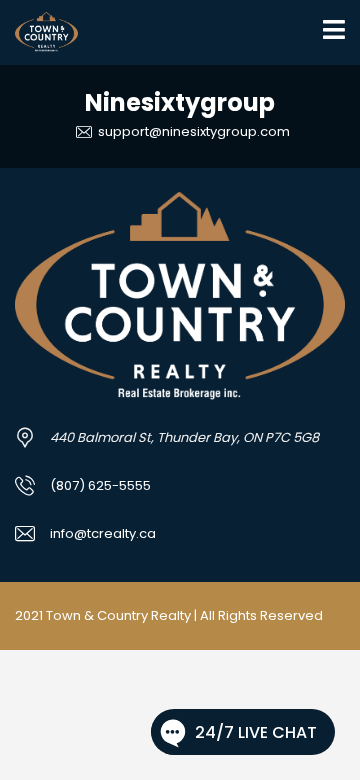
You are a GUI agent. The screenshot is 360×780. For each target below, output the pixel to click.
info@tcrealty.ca (103, 533)
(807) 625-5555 (100, 485)
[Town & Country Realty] (39, 32)
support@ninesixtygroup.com (192, 131)
